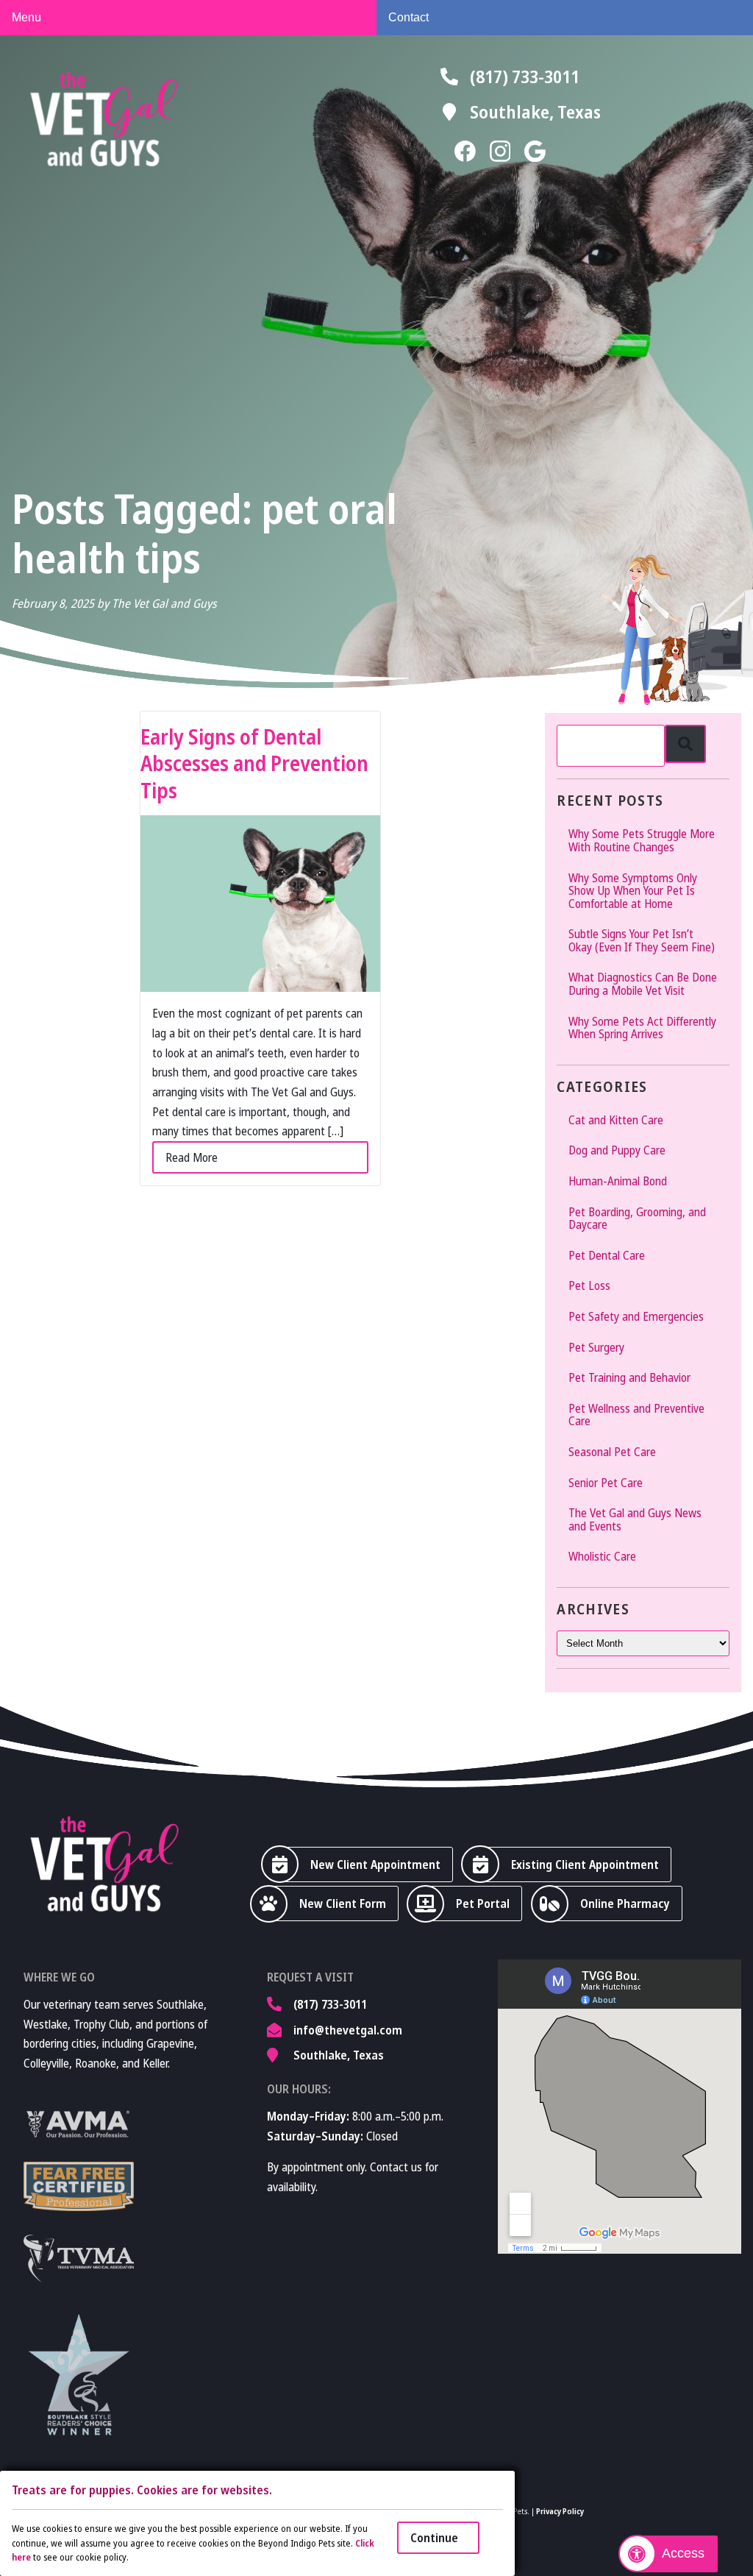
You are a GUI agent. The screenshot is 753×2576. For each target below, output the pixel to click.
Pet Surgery (596, 1347)
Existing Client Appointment (585, 1864)
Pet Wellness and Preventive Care (636, 1415)
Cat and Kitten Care (616, 1120)
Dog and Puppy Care (617, 1150)
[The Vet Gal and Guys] (104, 119)
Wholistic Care (602, 1556)
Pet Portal (483, 1903)
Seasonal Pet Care (612, 1452)
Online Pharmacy (625, 1903)
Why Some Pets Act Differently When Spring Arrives (642, 1028)
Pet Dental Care (607, 1255)
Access (683, 2553)
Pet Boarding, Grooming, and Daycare (637, 1218)
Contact (408, 17)
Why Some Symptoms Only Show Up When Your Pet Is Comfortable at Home (633, 891)
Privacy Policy (560, 2511)
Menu (26, 17)
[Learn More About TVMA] (79, 2259)
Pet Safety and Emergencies (636, 1316)
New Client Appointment (375, 1864)
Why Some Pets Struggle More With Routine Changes (642, 840)
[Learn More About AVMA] (79, 2124)
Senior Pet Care (606, 1483)
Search (685, 744)
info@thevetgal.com (348, 2030)
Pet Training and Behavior (629, 1377)
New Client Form (343, 1903)
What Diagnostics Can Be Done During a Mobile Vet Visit (643, 984)
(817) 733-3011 (525, 76)
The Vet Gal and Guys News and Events (635, 1519)
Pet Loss (589, 1285)
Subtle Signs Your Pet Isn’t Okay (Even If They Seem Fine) (642, 940)
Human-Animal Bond (618, 1181)
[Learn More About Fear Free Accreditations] (79, 2186)
